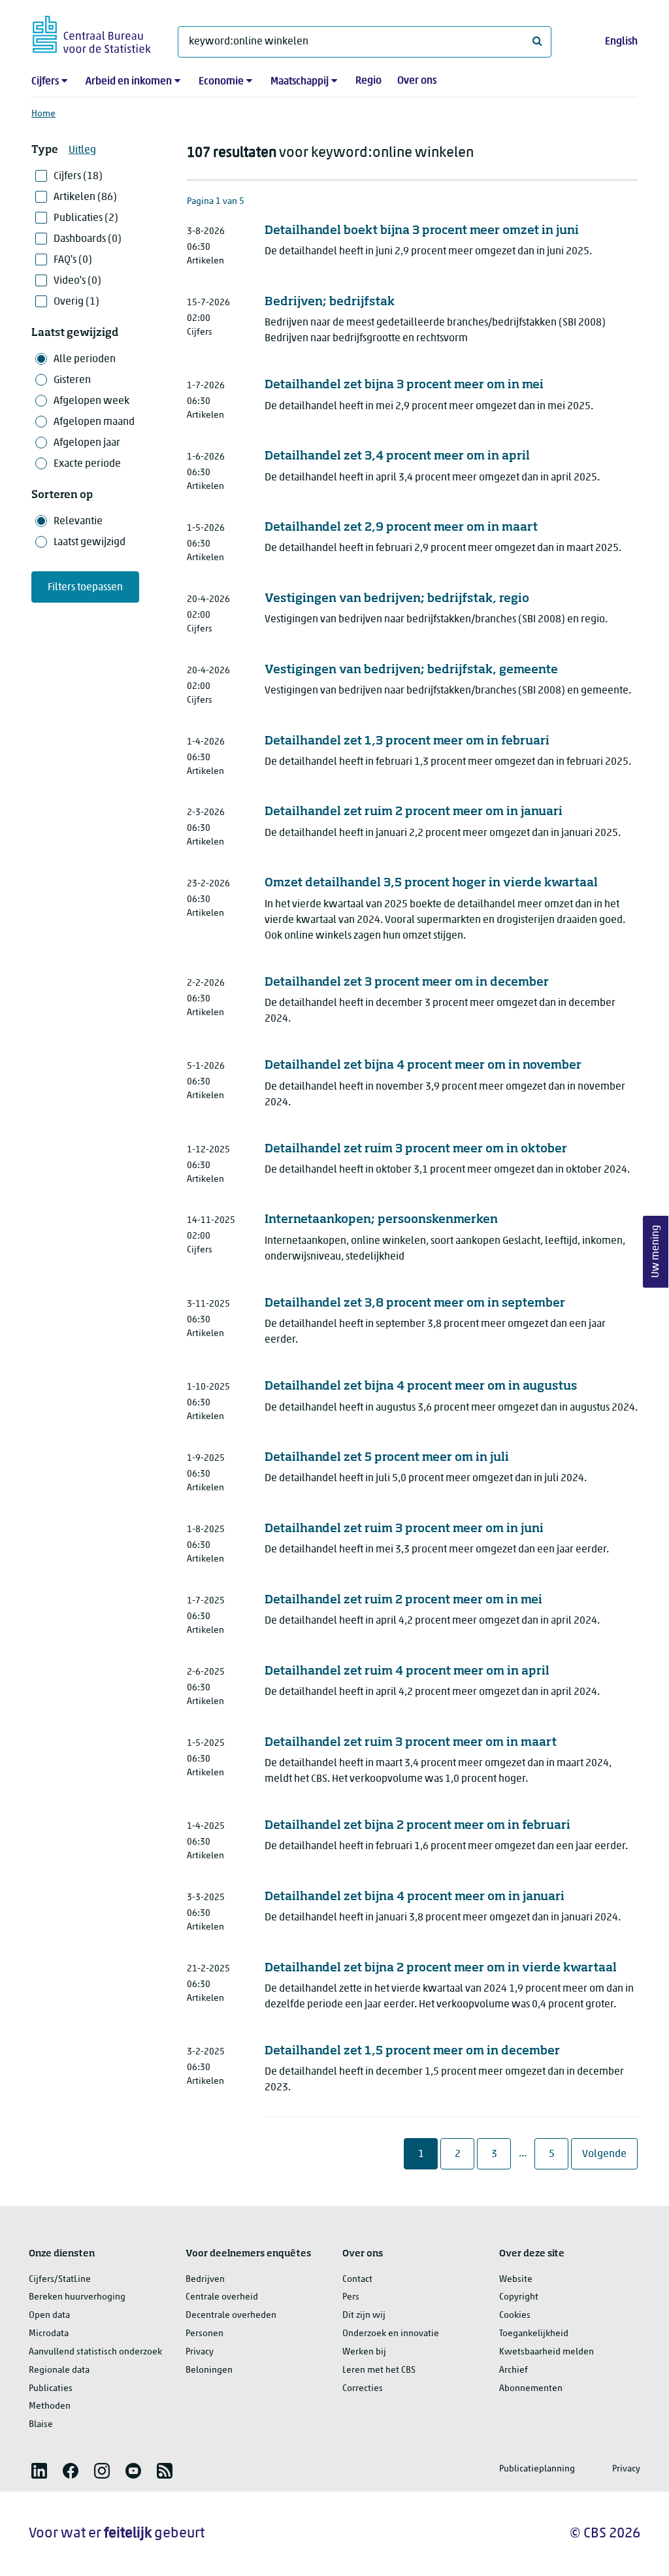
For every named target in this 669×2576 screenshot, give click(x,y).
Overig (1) (76, 302)
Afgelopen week (91, 401)
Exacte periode (87, 464)
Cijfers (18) (78, 176)
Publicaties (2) (86, 218)
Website (516, 2280)
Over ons (417, 81)
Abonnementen (531, 2389)
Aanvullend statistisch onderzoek (95, 2352)
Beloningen (209, 2370)
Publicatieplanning (537, 2469)
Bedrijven (205, 2280)
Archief (514, 2370)
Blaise (41, 2425)
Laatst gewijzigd (90, 543)
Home (43, 114)
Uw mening (656, 1251)
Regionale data (59, 2370)
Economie (221, 82)
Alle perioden (85, 360)
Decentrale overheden (231, 2316)
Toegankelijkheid (534, 2334)
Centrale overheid (222, 2297)
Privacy (200, 2352)
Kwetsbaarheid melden (547, 2352)
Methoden (50, 2406)
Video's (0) (77, 281)
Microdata (49, 2334)
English (621, 42)
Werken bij (364, 2352)
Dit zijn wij (364, 2316)
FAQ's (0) (73, 260)
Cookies (515, 2316)
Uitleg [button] (82, 150)
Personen (204, 2334)
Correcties (363, 2389)
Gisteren (72, 380)
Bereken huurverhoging (77, 2297)
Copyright (519, 2297)
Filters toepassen (85, 588)
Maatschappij (300, 82)
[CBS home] (92, 32)
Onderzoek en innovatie (391, 2334)
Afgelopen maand (94, 422)
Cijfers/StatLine (60, 2280)
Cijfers (45, 82)
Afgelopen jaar (87, 443)
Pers (351, 2297)
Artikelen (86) (85, 197)
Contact (357, 2280)
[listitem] (39, 2471)
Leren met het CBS (379, 2370)
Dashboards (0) (88, 239)
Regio (368, 81)
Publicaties (51, 2389)
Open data (49, 2316)
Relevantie (78, 522)
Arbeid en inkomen (129, 82)
